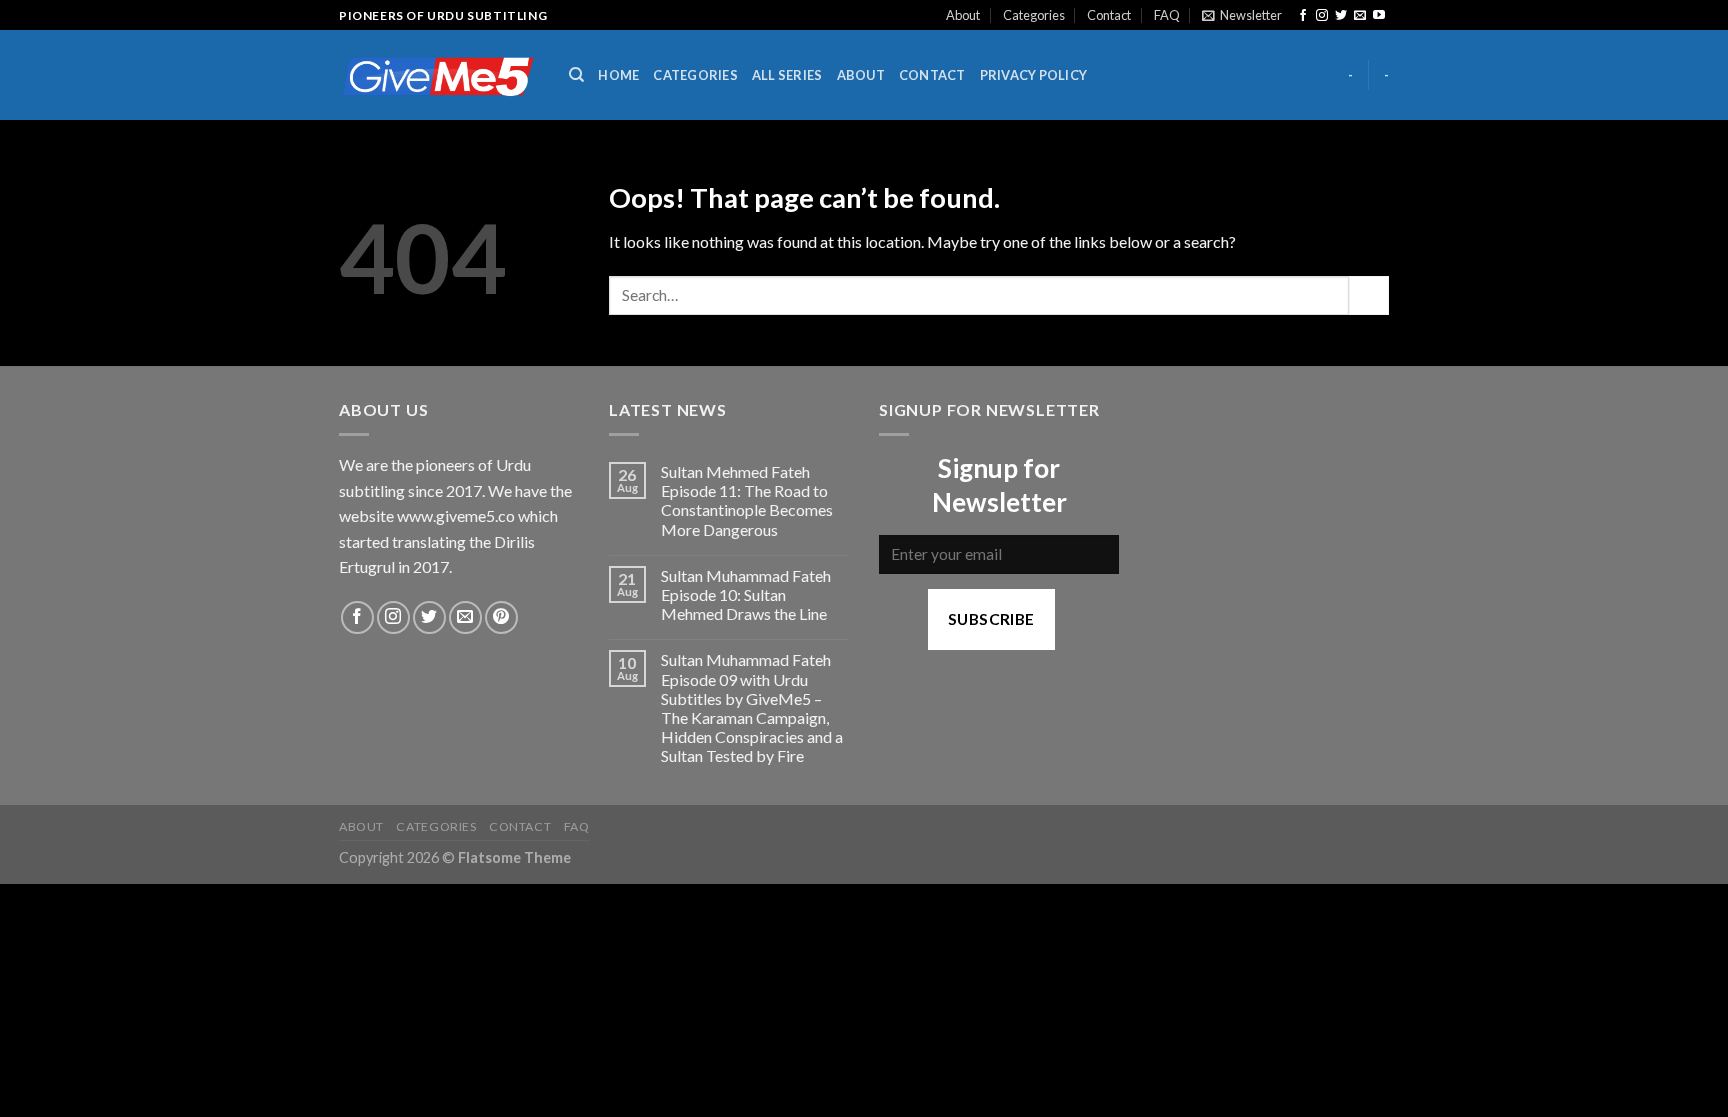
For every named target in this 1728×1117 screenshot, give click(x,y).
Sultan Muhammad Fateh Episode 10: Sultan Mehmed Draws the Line (746, 594)
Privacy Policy (1034, 75)
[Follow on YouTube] (1379, 16)
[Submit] (1369, 295)
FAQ (1167, 15)
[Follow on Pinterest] (501, 617)
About (963, 15)
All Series (787, 75)
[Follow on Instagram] (1322, 16)
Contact (1109, 15)
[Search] (576, 75)
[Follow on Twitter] (1341, 16)
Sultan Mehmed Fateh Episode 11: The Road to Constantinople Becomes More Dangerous (747, 500)
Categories (1034, 15)
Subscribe (991, 619)
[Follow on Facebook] (1303, 16)
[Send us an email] (1360, 16)
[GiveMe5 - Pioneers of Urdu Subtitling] (439, 75)
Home (618, 75)
